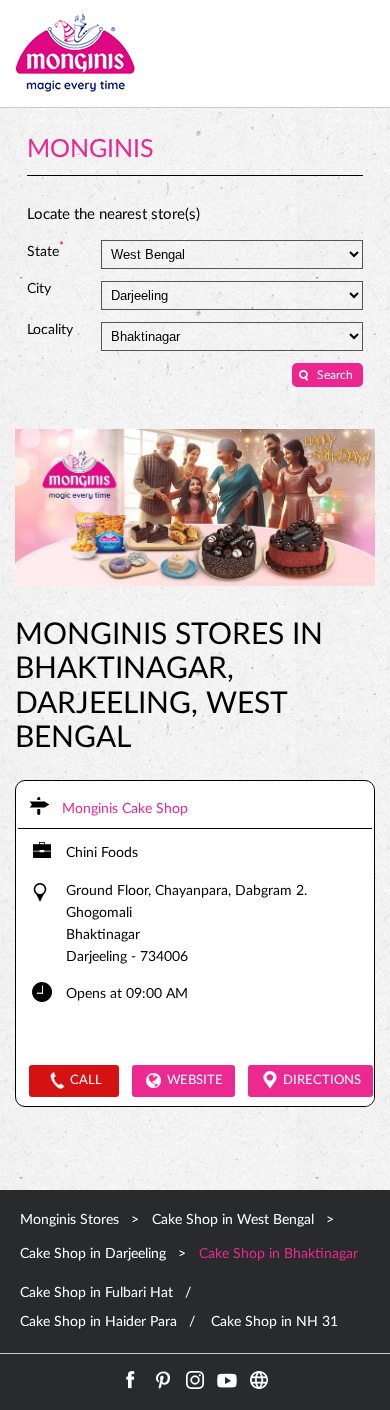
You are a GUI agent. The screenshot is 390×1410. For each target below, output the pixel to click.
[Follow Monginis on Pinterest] (163, 1380)
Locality (50, 330)
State (45, 250)
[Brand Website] (259, 1380)
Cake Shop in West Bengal (233, 1220)
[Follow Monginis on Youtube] (227, 1380)
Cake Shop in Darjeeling (93, 1254)
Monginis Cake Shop (125, 809)
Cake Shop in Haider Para (98, 1322)
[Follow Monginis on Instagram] (195, 1380)
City (39, 289)
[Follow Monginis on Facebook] (131, 1380)
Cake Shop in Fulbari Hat (96, 1293)
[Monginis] (75, 53)
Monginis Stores (71, 1220)
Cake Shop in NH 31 (274, 1322)
